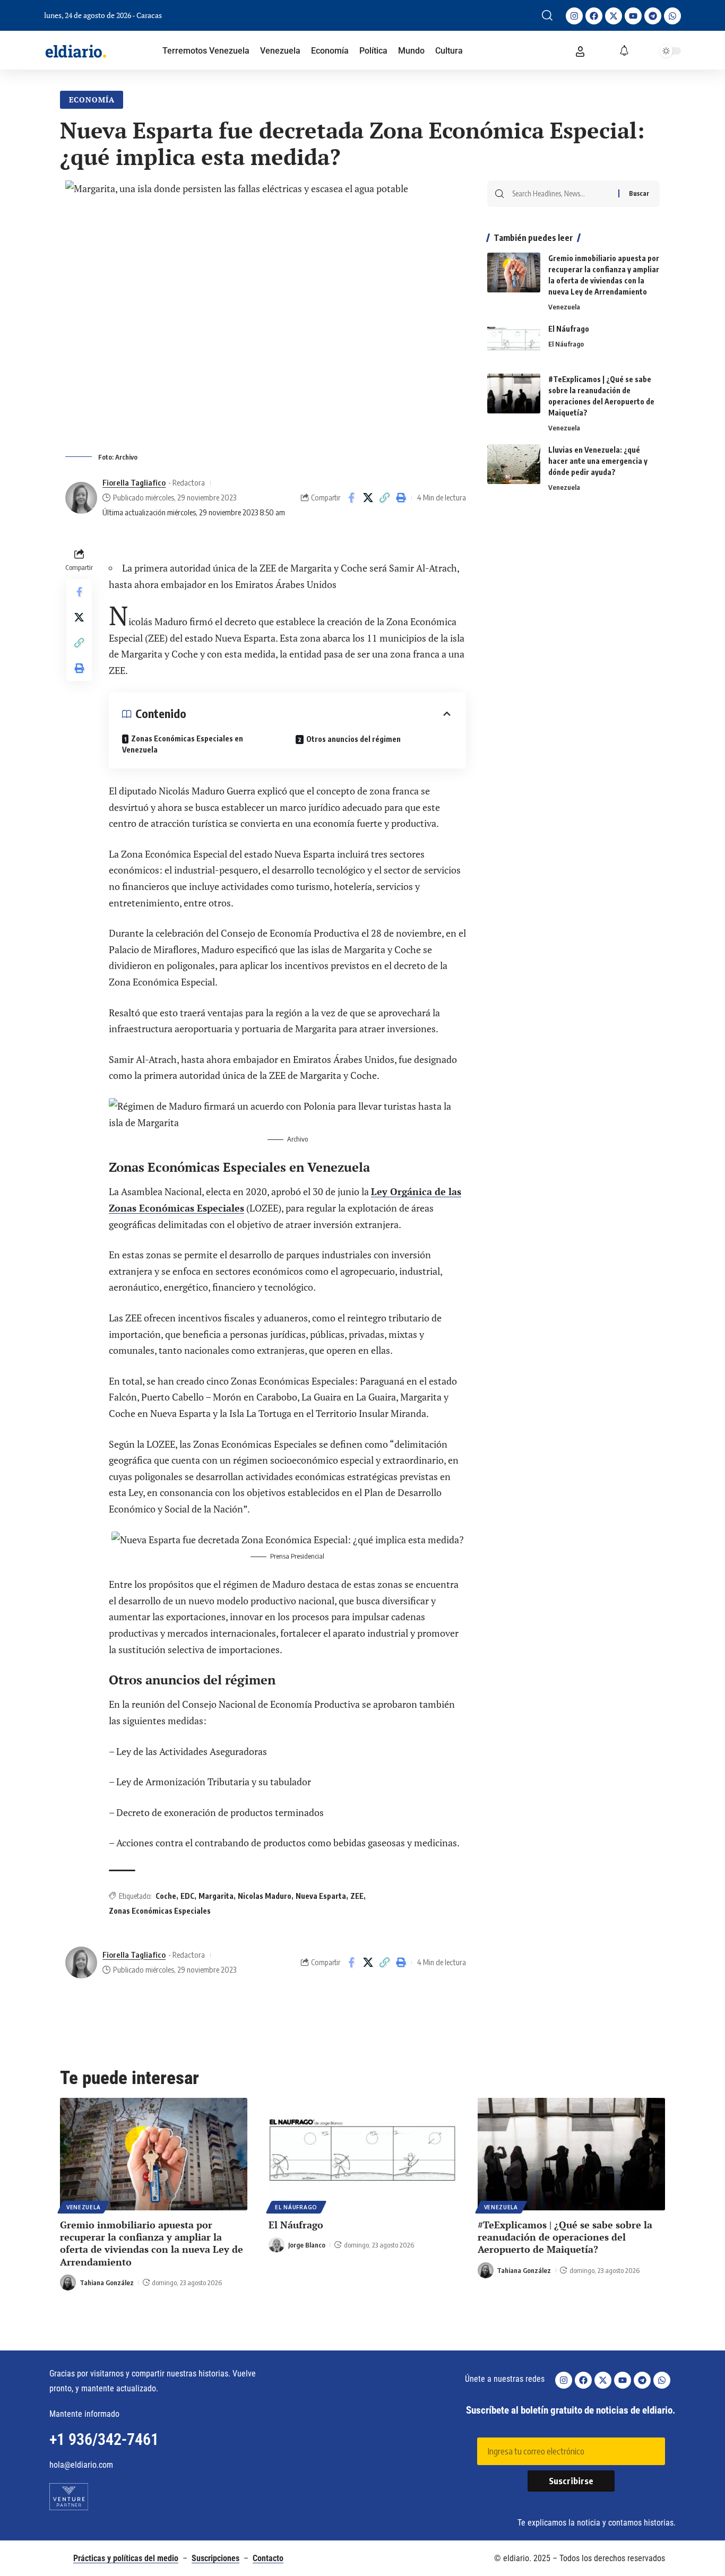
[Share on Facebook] (351, 498)
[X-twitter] (614, 16)
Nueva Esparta (321, 1896)
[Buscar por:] (561, 194)
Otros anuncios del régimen (353, 739)
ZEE (357, 1896)
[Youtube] (633, 16)
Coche (166, 1896)
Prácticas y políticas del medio (126, 2558)
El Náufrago (569, 329)
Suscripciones (215, 2558)
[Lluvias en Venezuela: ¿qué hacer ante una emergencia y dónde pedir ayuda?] (514, 464)
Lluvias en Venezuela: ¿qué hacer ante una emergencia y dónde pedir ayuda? (598, 461)
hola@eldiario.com (81, 2465)
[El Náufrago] (514, 343)
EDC (187, 1896)
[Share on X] (368, 498)
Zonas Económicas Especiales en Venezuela (183, 744)
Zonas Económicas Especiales (160, 1911)
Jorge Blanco (307, 2245)
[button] (547, 15)
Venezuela (564, 307)
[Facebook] (594, 16)
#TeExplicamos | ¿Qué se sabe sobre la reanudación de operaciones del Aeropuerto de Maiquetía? (565, 2237)
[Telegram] (653, 16)
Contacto (268, 2558)
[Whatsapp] (672, 16)
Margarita (216, 1896)
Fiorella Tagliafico (134, 482)
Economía (92, 100)
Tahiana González (107, 2283)
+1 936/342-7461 (104, 2439)
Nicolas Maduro (265, 1896)
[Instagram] (574, 16)
